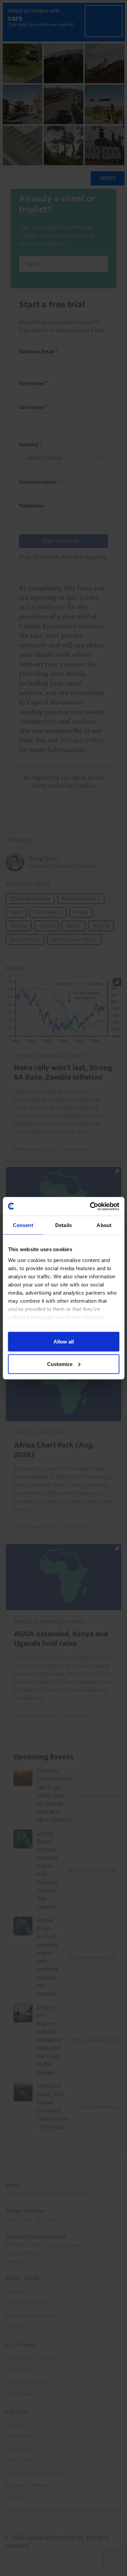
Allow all (64, 1342)
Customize (60, 1364)
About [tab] (104, 1225)
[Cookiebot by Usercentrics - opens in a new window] (90, 1206)
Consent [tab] (23, 1225)
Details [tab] (63, 1225)
